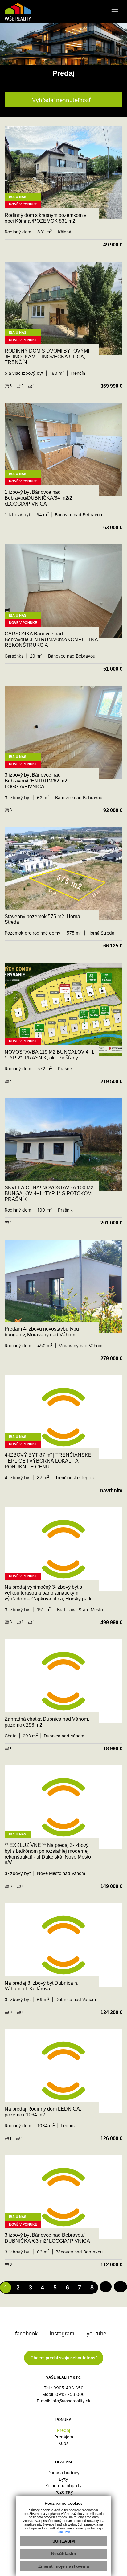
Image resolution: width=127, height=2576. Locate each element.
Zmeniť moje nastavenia (64, 2566)
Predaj (63, 2430)
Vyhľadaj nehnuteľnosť (61, 100)
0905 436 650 (68, 2388)
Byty (63, 2479)
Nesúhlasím (63, 2553)
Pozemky (64, 2492)
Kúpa (63, 2443)
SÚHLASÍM (64, 2541)
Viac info (64, 2532)
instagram (63, 2334)
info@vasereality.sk (71, 2401)
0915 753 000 (70, 2394)
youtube (97, 2334)
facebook (27, 2334)
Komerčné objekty (63, 2485)
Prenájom (64, 2437)
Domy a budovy (63, 2473)
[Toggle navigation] (115, 12)
